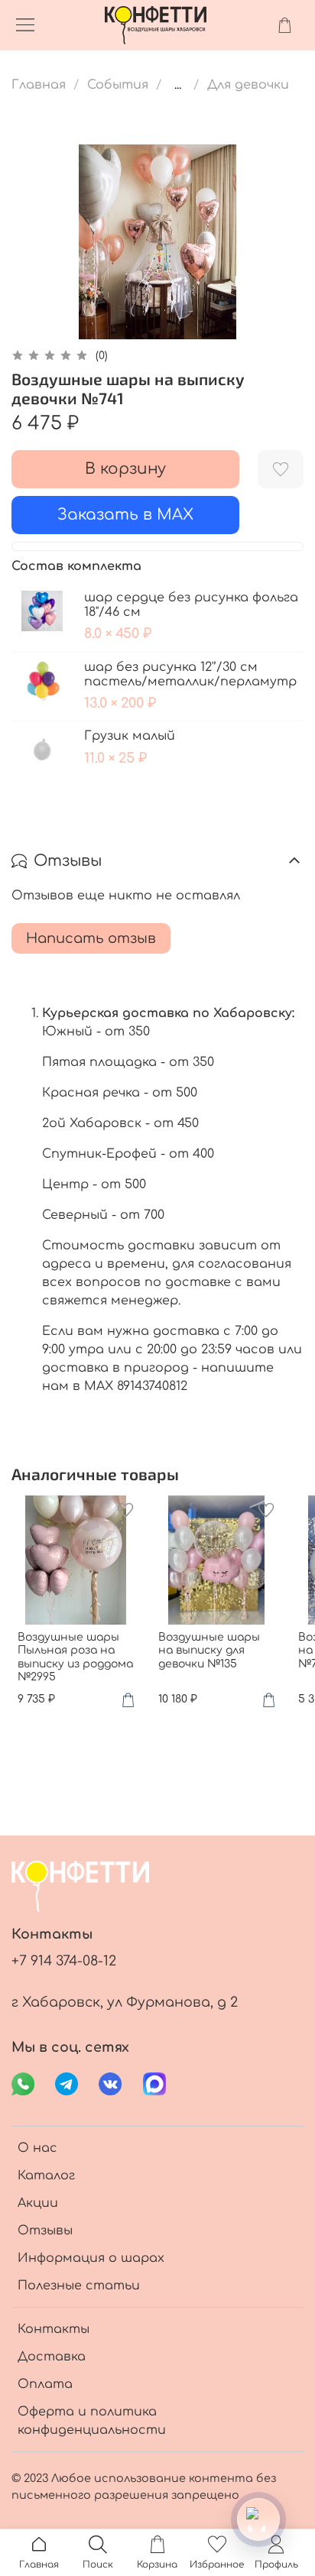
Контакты (54, 2329)
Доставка (52, 2357)
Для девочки (248, 85)
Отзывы (45, 2231)
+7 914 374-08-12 (64, 1961)
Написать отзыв (91, 938)
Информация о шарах (91, 2258)
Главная (39, 85)
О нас (37, 2148)
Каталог (46, 2176)
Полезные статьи (79, 2286)
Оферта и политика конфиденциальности (92, 2421)
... (178, 85)
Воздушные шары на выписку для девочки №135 (209, 1651)
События (118, 85)
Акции (38, 2203)
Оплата (45, 2384)
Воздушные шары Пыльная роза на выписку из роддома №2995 (75, 1657)
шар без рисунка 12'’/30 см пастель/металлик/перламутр (190, 674)
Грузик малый (130, 736)
